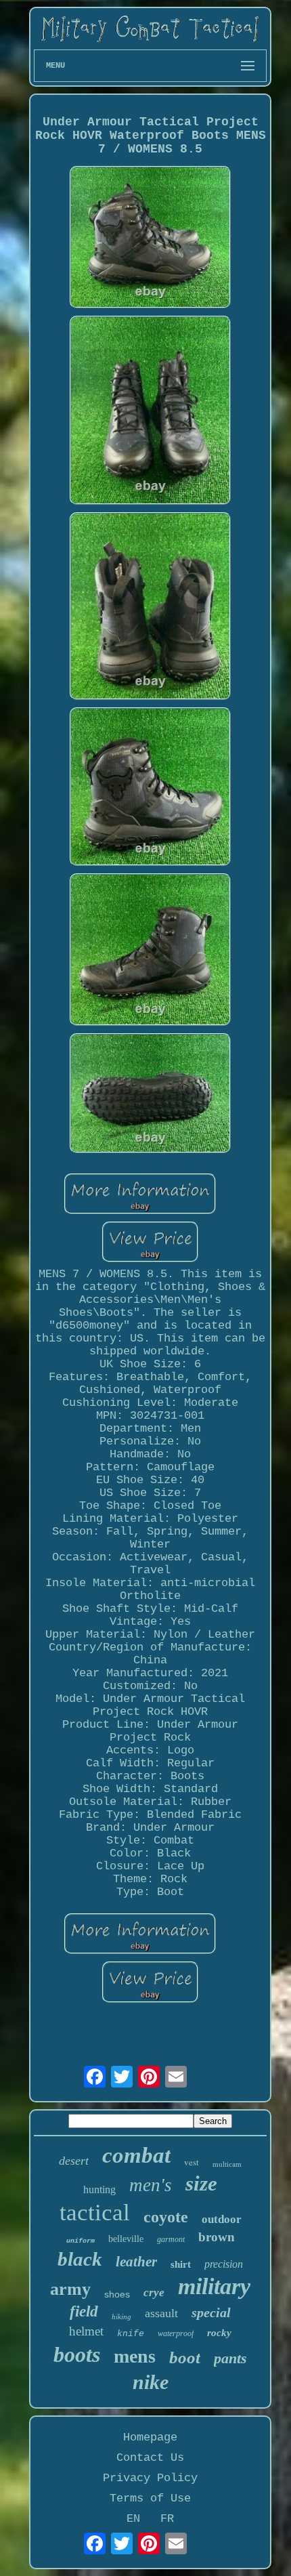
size (201, 2183)
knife (131, 2334)
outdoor (222, 2219)
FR (167, 2519)
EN (133, 2519)
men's (151, 2185)
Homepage (150, 2437)
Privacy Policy (150, 2478)
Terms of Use (150, 2498)
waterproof (176, 2333)
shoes (117, 2294)
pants (230, 2358)
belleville (126, 2239)
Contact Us (150, 2458)
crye (154, 2292)
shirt (181, 2264)
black (80, 2259)
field (84, 2311)
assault (161, 2313)
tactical (95, 2213)
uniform (81, 2241)
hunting (99, 2189)
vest (192, 2162)
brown (217, 2237)
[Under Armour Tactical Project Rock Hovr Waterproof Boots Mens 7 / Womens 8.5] (150, 239)
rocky (219, 2333)
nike (151, 2382)
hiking (121, 2317)
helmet (86, 2331)
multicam (227, 2164)
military (214, 2286)
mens (135, 2356)
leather (136, 2262)
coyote (166, 2217)
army (70, 2289)
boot (185, 2357)
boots (77, 2354)
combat (136, 2155)
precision (224, 2264)
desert (74, 2161)
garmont (171, 2239)
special (211, 2312)
